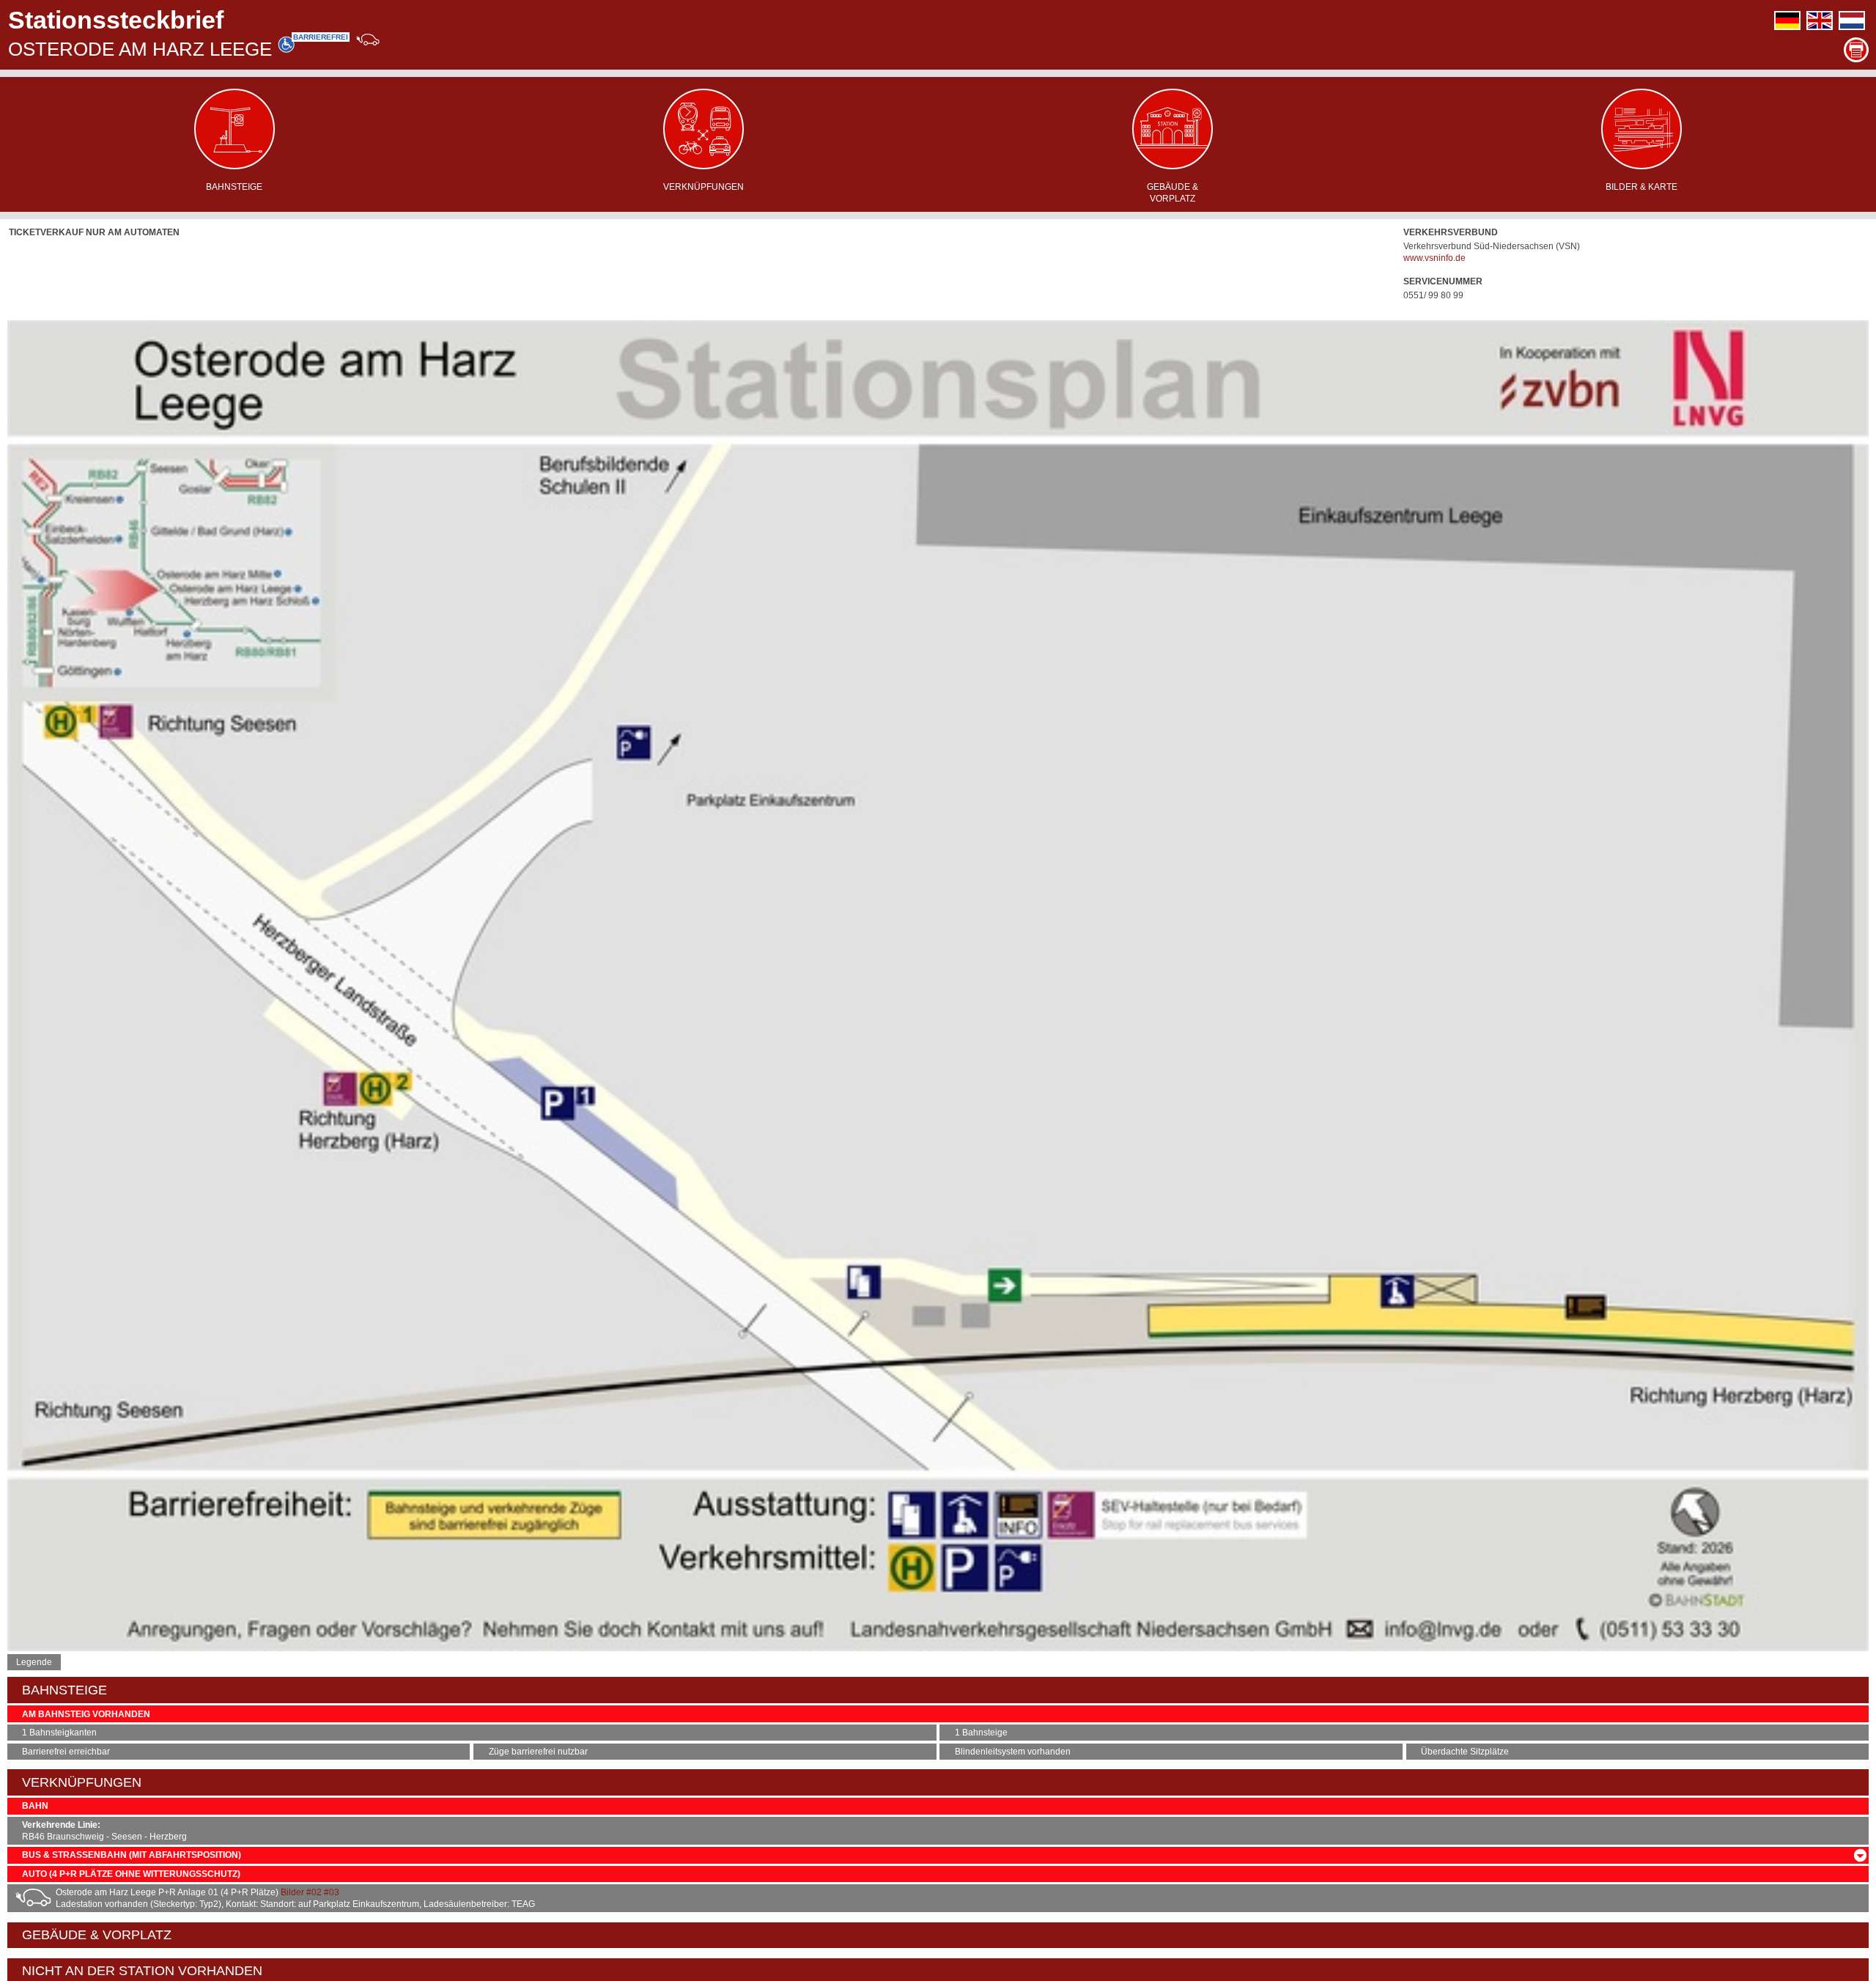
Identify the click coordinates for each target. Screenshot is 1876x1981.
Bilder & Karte (1641, 187)
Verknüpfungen (703, 187)
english (1820, 21)
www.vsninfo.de (1434, 258)
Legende (34, 1662)
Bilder (292, 1892)
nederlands (1852, 21)
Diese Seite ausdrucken (1856, 50)
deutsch (1787, 21)
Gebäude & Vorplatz (1172, 193)
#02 (314, 1892)
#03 (332, 1892)
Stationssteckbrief (116, 20)
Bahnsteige (234, 187)
